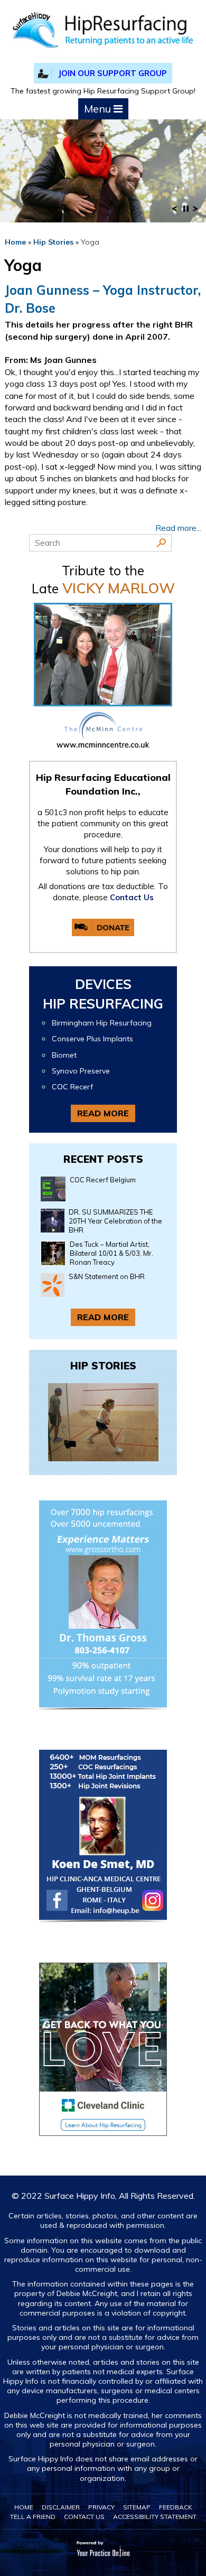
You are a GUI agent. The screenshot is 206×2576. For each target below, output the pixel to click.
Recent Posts (103, 1159)
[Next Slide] (195, 212)
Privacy (101, 2507)
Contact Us (132, 897)
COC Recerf (72, 1087)
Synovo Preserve (81, 1071)
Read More (103, 1113)
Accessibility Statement (155, 2517)
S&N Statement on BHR (107, 1276)
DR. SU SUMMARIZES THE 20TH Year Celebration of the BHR (115, 1221)
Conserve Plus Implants (92, 1039)
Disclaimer (61, 2507)
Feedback (176, 2507)
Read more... (178, 528)
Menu (99, 109)
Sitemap (137, 2507)
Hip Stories (53, 242)
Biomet (64, 1055)
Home (15, 242)
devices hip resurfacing (103, 994)
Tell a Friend (33, 2517)
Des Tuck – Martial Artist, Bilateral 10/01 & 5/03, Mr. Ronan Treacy (111, 1253)
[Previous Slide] (174, 212)
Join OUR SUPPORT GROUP (113, 73)
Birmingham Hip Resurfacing (102, 1023)
